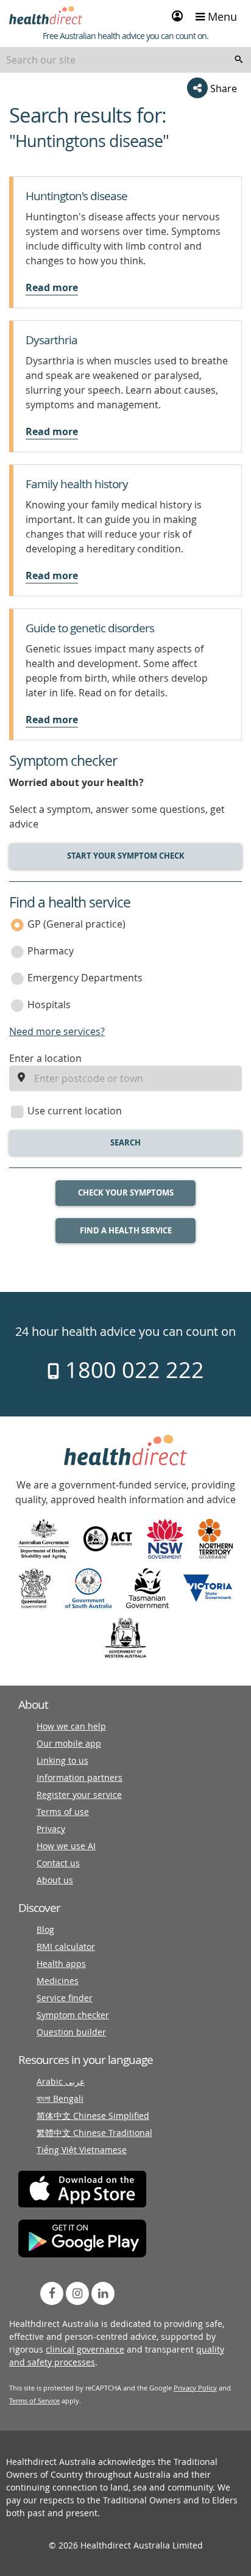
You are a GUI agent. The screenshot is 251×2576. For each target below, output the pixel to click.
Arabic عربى (61, 2081)
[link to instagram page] (77, 2293)
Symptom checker (73, 2015)
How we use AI (66, 1846)
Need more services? (57, 1031)
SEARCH (125, 1142)
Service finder (65, 1998)
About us (55, 1880)
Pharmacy (51, 951)
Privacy (51, 1829)
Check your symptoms (126, 1192)
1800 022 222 (132, 1369)
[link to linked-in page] (103, 2293)
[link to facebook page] (52, 2293)
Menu (221, 16)
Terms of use (63, 1812)
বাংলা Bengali (60, 2098)
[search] (239, 60)
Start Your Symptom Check (126, 856)
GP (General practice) (76, 924)
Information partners (80, 1777)
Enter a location (45, 1058)
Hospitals (49, 1005)
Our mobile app (69, 1743)
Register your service (79, 1795)
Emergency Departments (85, 978)
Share (222, 88)
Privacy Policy (195, 2388)
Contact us (58, 1863)
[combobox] (125, 60)
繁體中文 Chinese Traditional (94, 2133)
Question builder (71, 2032)
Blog (45, 1929)
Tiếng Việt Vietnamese (82, 2150)
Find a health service (126, 1230)
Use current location (75, 1111)
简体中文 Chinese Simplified (93, 2116)
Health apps (61, 1964)
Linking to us (62, 1760)
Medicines (58, 1981)
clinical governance (85, 2349)
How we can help (71, 1726)
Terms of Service (34, 2401)
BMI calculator (66, 1946)
